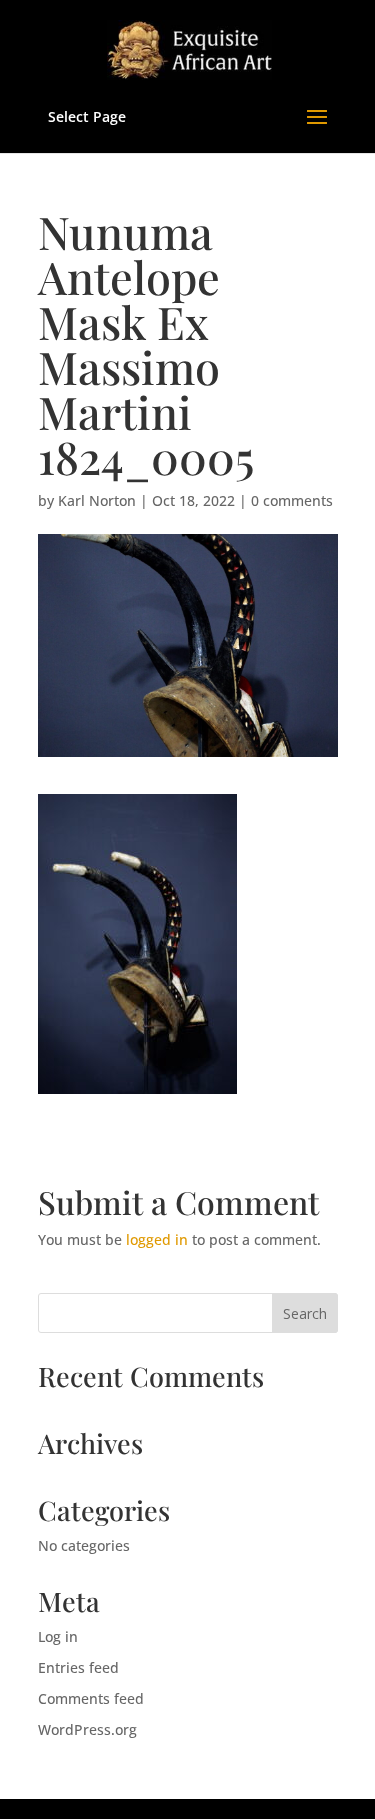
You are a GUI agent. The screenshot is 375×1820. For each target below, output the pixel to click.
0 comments (292, 500)
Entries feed (78, 1667)
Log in (58, 1636)
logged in (157, 1239)
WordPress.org (87, 1729)
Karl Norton (97, 500)
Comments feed (91, 1698)
